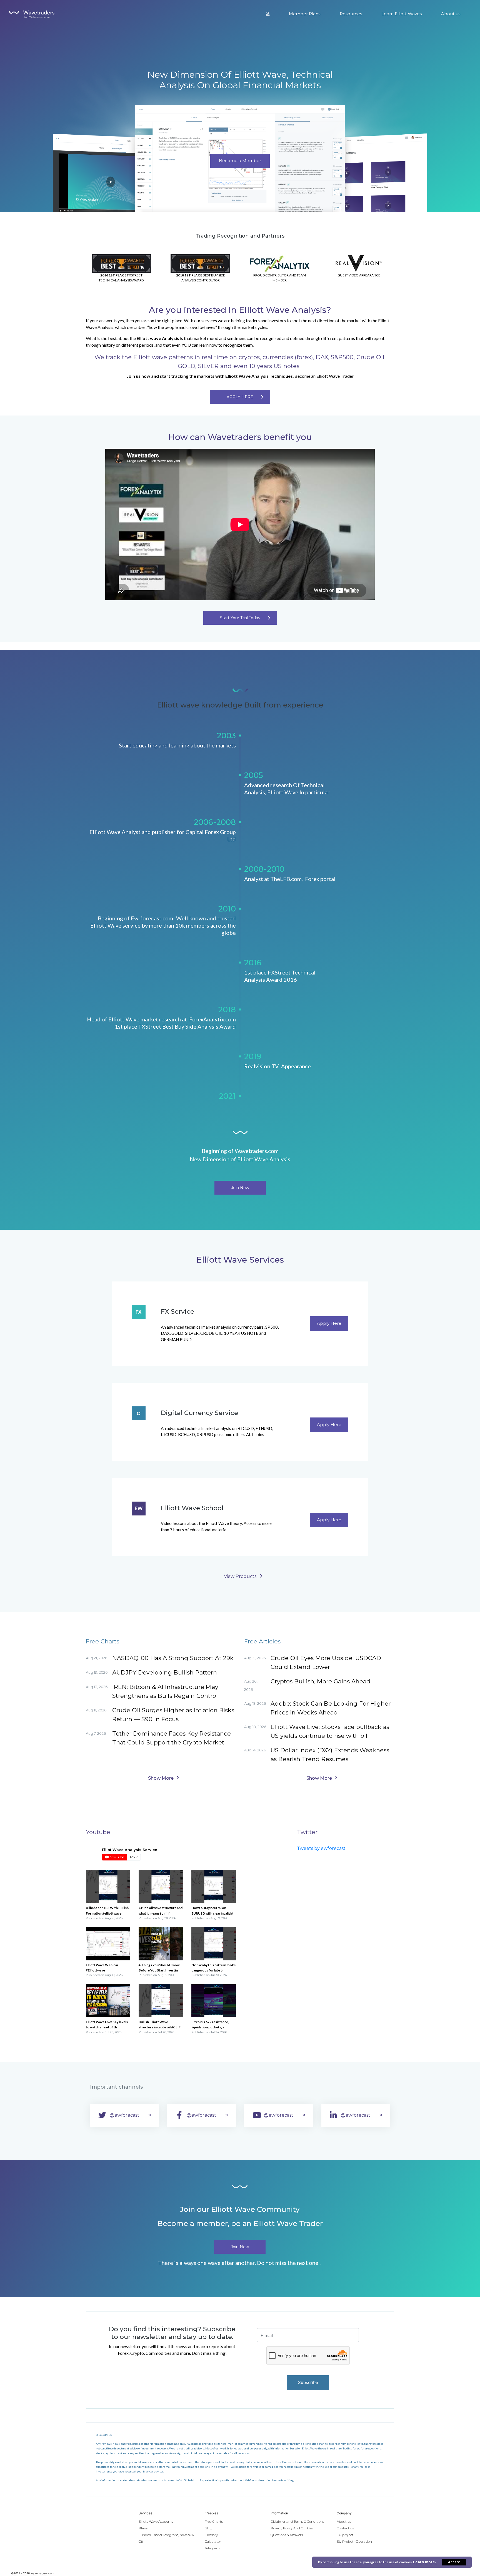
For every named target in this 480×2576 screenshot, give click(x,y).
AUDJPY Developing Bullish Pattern (165, 1672)
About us (451, 14)
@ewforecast (124, 2115)
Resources (351, 14)
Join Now (240, 1188)
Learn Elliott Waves (402, 14)
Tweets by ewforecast (321, 1848)
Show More (161, 1778)
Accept (454, 2562)
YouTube (117, 1857)
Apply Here (329, 1323)
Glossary (211, 2535)
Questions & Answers (287, 2535)
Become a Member (240, 161)
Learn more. (425, 2562)
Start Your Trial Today (240, 618)
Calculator (213, 2541)
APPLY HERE (240, 397)
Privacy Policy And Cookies (292, 2528)
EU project (345, 2535)
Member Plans (305, 14)
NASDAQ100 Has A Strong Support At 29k (173, 1658)
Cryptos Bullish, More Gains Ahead (321, 1681)
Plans (143, 2528)
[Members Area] (268, 14)
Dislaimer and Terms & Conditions (297, 2521)
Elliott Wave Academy (156, 2521)
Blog (208, 2528)
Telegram (212, 2548)
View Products (240, 1576)
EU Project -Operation (354, 2541)
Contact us (345, 2528)
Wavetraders (34, 15)
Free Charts (214, 2521)
